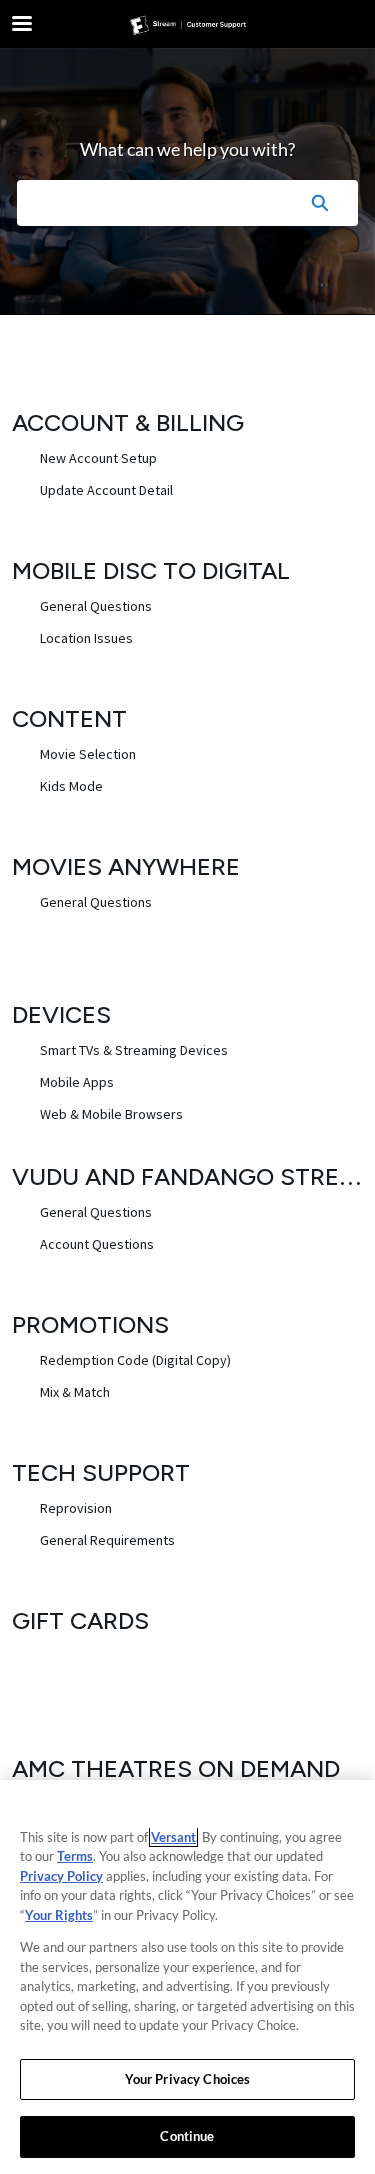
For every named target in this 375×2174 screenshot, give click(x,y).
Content (69, 718)
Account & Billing (128, 422)
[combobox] (149, 203)
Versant (173, 1837)
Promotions (90, 1324)
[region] (187, 1977)
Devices (61, 1014)
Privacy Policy (61, 1876)
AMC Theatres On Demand (176, 1768)
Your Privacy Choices (188, 2079)
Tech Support (101, 1472)
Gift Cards (80, 1620)
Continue (187, 2136)
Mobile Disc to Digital (151, 570)
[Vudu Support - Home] (188, 24)
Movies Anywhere (126, 866)
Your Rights (59, 1915)
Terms (75, 1856)
